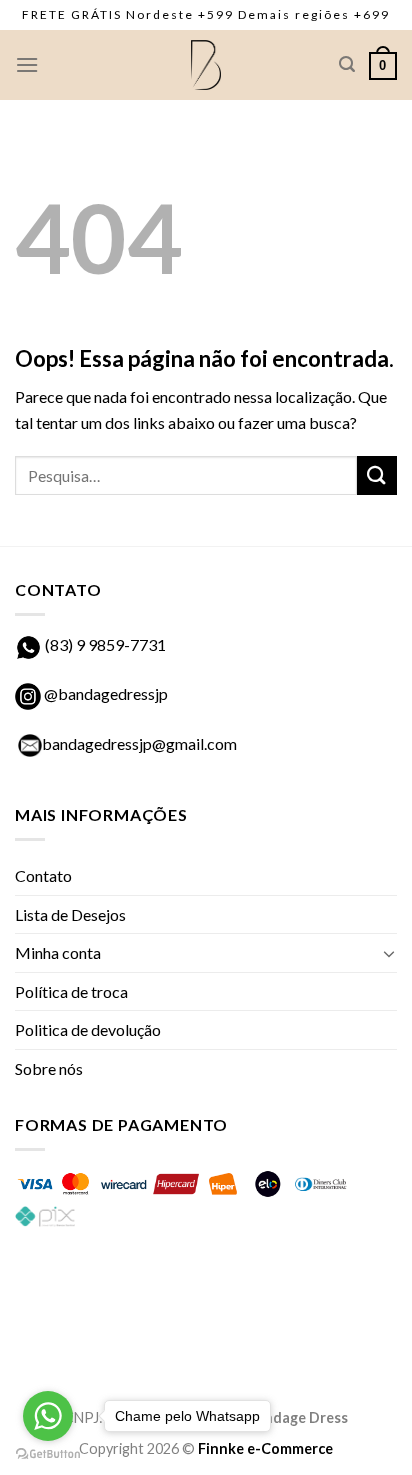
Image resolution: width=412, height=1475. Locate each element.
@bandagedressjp (104, 693)
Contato (43, 875)
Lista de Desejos (70, 914)
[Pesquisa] (347, 64)
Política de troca (71, 991)
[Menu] (27, 64)
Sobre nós (49, 1068)
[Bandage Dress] (206, 65)
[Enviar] (377, 475)
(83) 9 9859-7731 (105, 644)
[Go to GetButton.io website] (48, 1454)
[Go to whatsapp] (48, 1416)
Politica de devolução (88, 1029)
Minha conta (58, 952)
